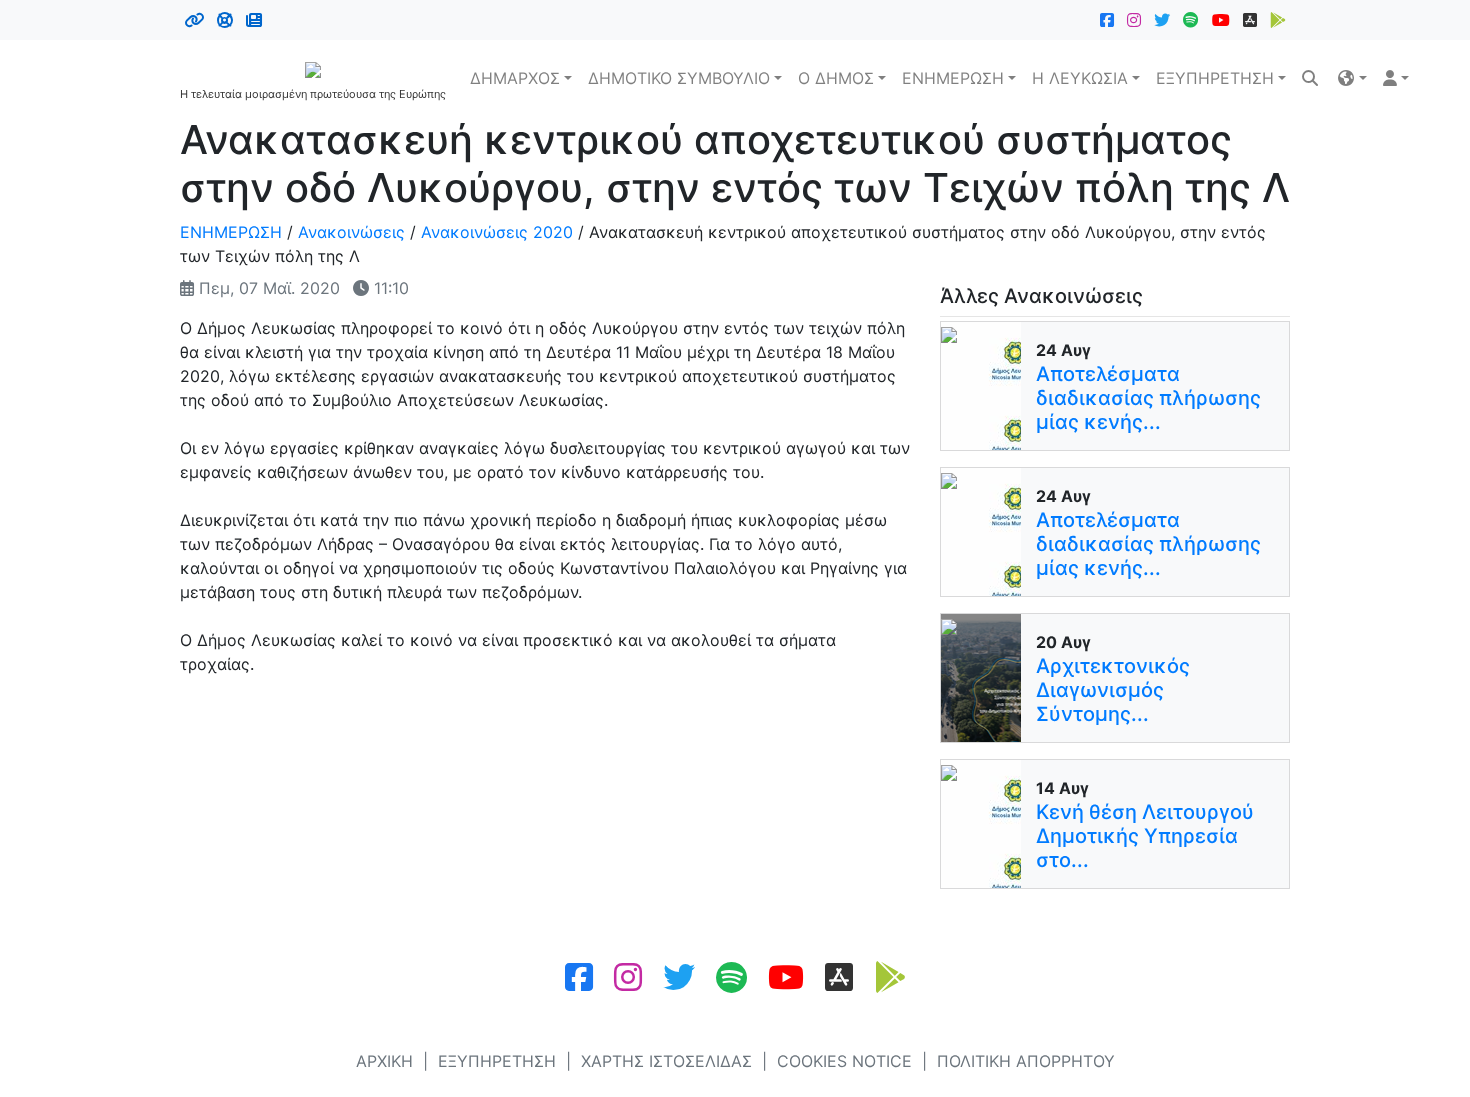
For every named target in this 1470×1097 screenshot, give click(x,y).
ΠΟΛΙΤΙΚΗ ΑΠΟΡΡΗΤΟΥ (1026, 1061)
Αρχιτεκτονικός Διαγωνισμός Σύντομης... (1113, 690)
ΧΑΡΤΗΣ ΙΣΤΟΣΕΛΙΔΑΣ (666, 1061)
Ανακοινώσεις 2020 (497, 232)
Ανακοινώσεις (351, 232)
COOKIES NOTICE (844, 1061)
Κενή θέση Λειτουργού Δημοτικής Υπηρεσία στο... (1145, 836)
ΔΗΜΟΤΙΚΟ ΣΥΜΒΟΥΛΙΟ (679, 78)
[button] (1352, 78)
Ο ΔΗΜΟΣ (836, 78)
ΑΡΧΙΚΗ (384, 1061)
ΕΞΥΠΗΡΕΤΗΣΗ (1215, 78)
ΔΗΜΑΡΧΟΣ (515, 78)
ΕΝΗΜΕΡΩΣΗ (953, 78)
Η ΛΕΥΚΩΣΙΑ (1080, 78)
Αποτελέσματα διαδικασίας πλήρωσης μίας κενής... (1148, 398)
